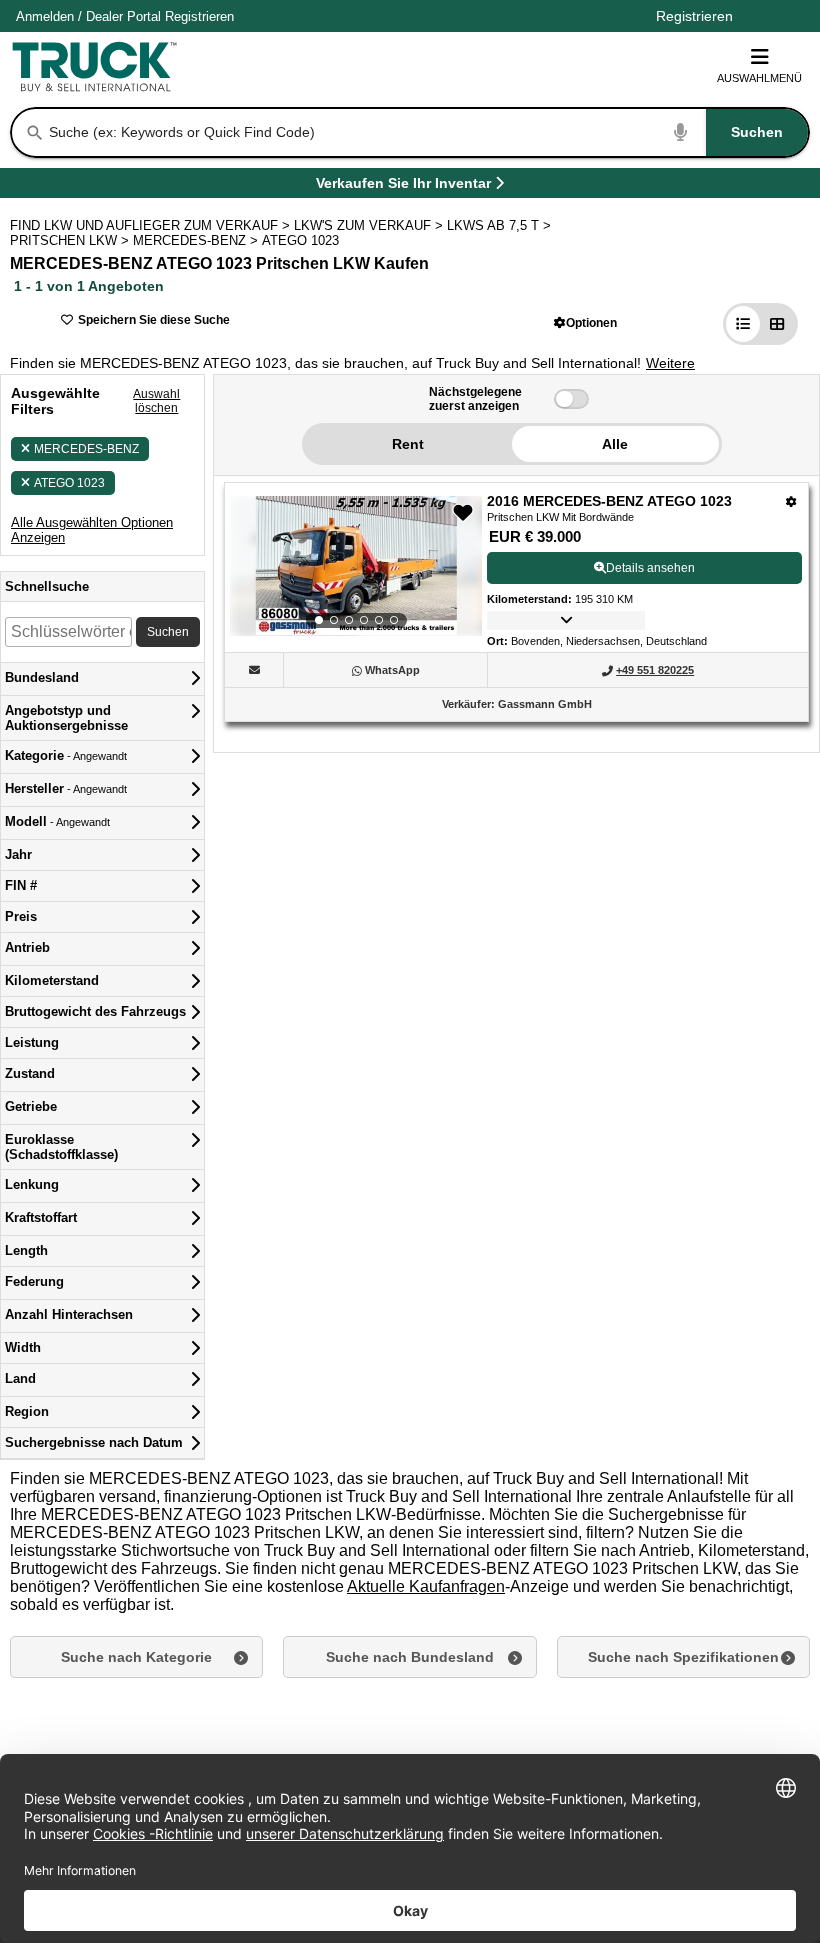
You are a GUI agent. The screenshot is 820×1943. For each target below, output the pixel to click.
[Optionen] (791, 501)
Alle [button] (615, 444)
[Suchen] (35, 133)
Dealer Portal (123, 16)
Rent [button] (408, 444)
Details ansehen (650, 568)
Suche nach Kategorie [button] (136, 1657)
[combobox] (427, 132)
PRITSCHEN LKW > (71, 240)
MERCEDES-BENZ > (197, 240)
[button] (585, 322)
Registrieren (199, 16)
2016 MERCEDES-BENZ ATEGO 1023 (609, 501)
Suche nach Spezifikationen (683, 1657)
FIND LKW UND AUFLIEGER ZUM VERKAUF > (152, 225)
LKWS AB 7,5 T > (501, 225)
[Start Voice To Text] (681, 132)
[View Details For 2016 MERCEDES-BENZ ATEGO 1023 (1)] (356, 566)
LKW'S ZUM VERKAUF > (370, 225)
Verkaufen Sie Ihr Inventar (403, 186)
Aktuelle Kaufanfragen (426, 1586)
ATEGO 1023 (69, 483)
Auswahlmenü (759, 78)
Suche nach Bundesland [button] (410, 1657)
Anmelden (45, 16)
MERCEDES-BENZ (86, 449)
